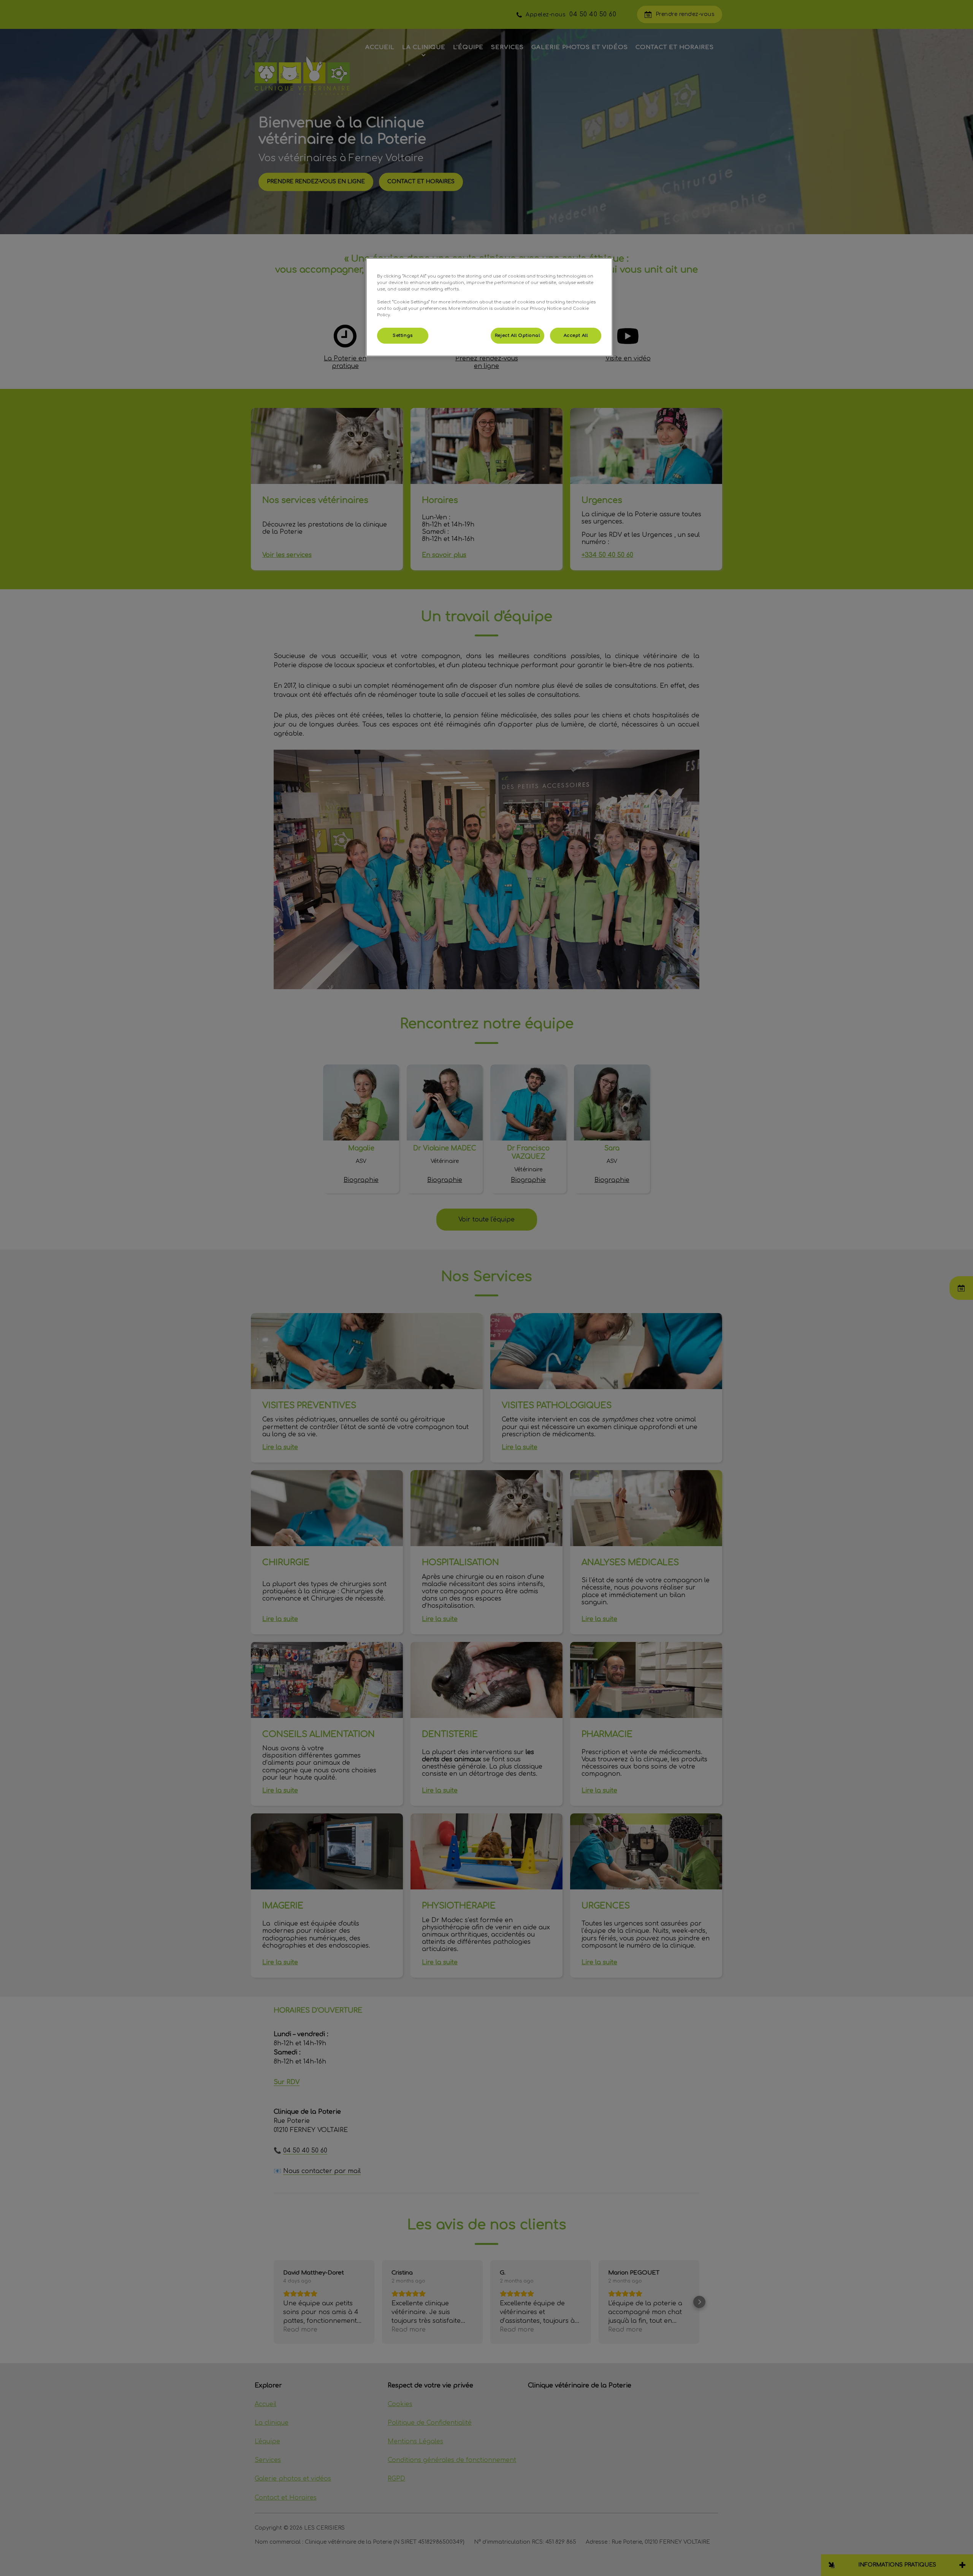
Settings (403, 335)
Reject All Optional (517, 335)
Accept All (576, 335)
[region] (489, 307)
